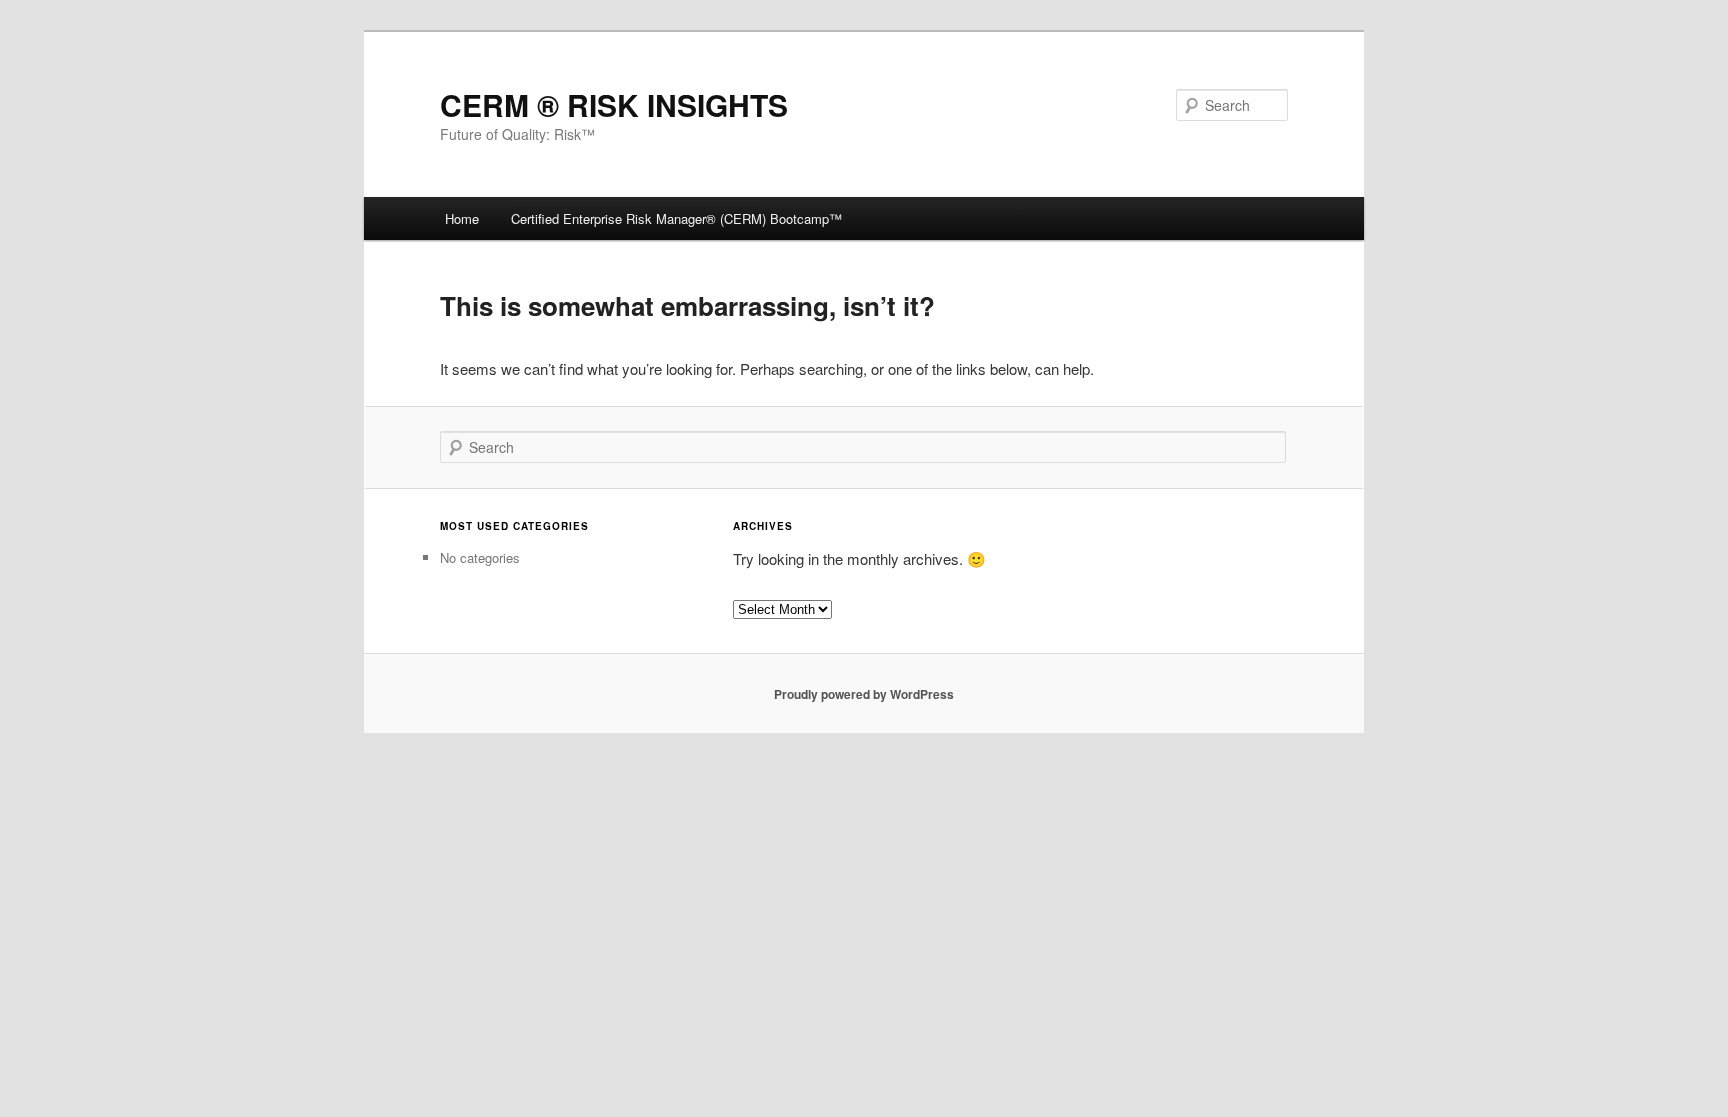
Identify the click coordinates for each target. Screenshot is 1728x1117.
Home (462, 218)
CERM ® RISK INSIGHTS (614, 104)
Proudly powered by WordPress (864, 694)
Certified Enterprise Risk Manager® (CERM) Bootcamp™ (676, 218)
